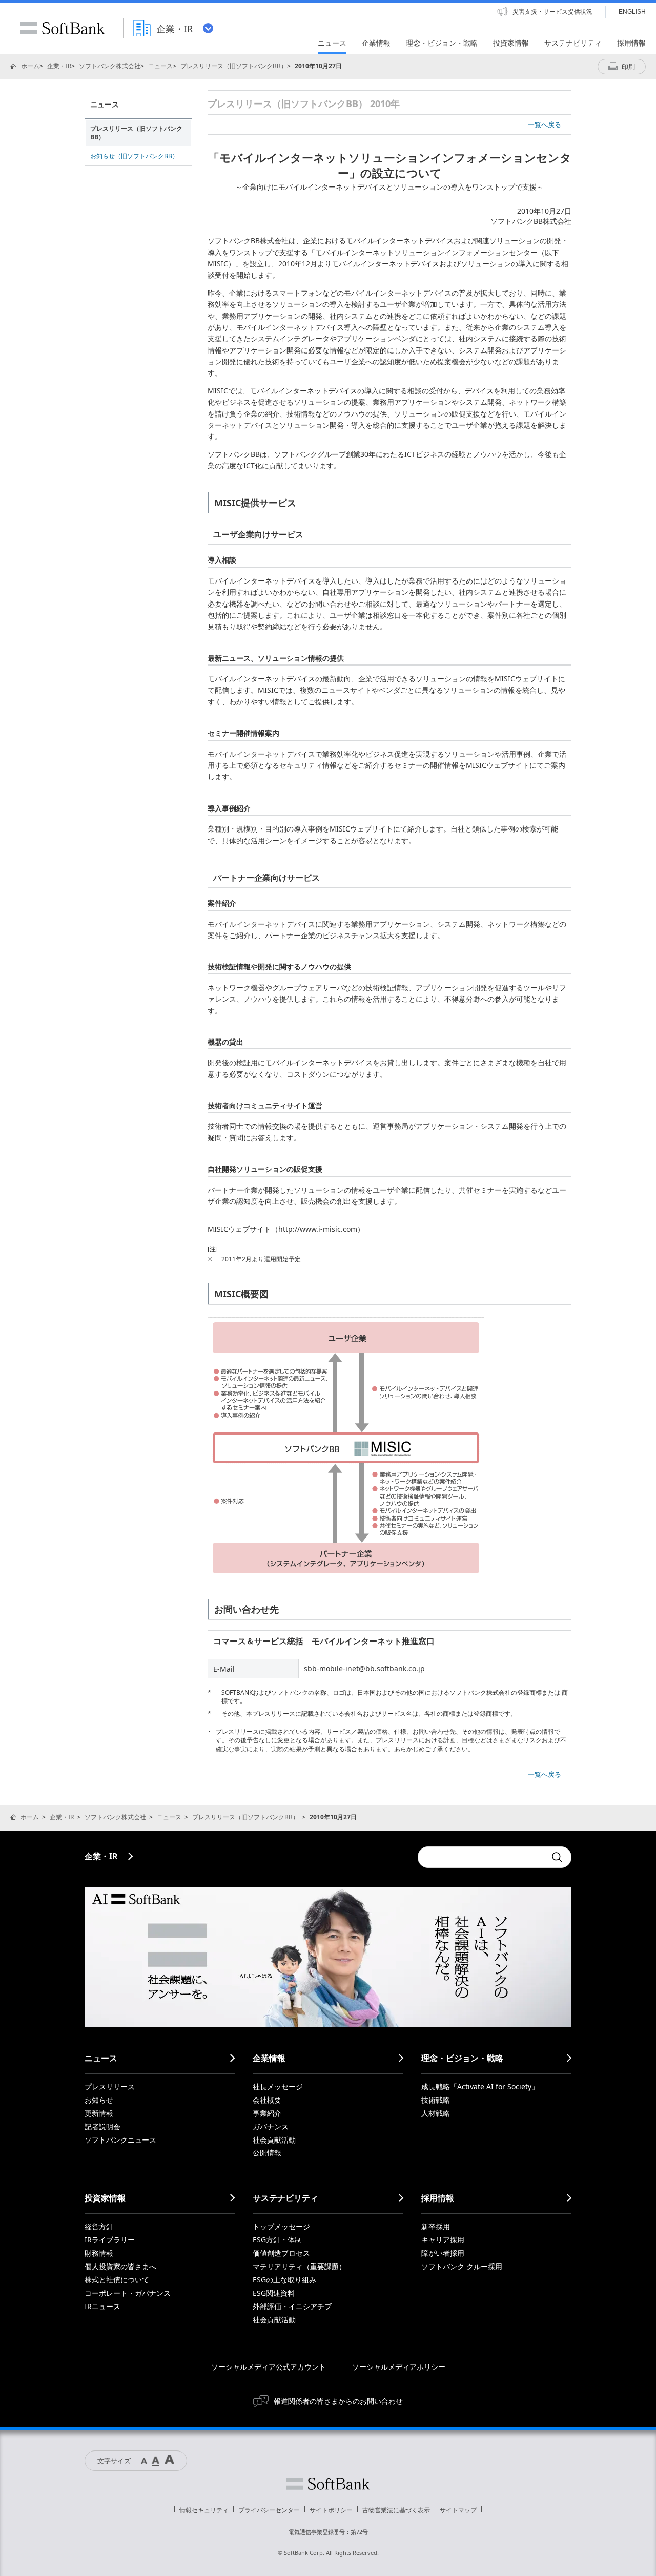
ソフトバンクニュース (120, 2140)
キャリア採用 (443, 2240)
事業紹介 (267, 2113)
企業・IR (59, 66)
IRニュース (102, 2306)
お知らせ (99, 2100)
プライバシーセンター (269, 2510)
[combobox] (482, 1857)
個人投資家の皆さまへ (120, 2266)
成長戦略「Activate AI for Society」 (480, 2086)
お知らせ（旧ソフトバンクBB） (134, 156)
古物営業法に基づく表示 (396, 2510)
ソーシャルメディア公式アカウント (269, 2367)
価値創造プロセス (281, 2253)
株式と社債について (117, 2280)
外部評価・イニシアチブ (292, 2306)
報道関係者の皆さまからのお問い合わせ (338, 2401)
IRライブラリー (110, 2240)
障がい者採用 (443, 2253)
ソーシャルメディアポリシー (399, 2367)
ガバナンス (271, 2126)
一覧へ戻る (545, 124)
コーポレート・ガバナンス (128, 2293)
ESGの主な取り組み (284, 2280)
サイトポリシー (331, 2510)
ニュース (160, 66)
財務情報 (99, 2253)
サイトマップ (458, 2510)
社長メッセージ (278, 2086)
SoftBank (63, 28)
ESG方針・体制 (277, 2240)
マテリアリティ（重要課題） (299, 2266)
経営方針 (99, 2226)
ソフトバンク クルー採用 (462, 2266)
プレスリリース (110, 2086)
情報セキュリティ (204, 2510)
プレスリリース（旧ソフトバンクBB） (234, 66)
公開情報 (267, 2153)
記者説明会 (102, 2126)
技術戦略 (436, 2100)
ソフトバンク (328, 2484)
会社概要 (267, 2100)
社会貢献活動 (274, 2140)
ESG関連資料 (274, 2293)
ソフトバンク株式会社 (110, 66)
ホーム (30, 66)
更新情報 (99, 2113)
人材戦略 (436, 2113)
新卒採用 (436, 2226)
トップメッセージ (281, 2226)
